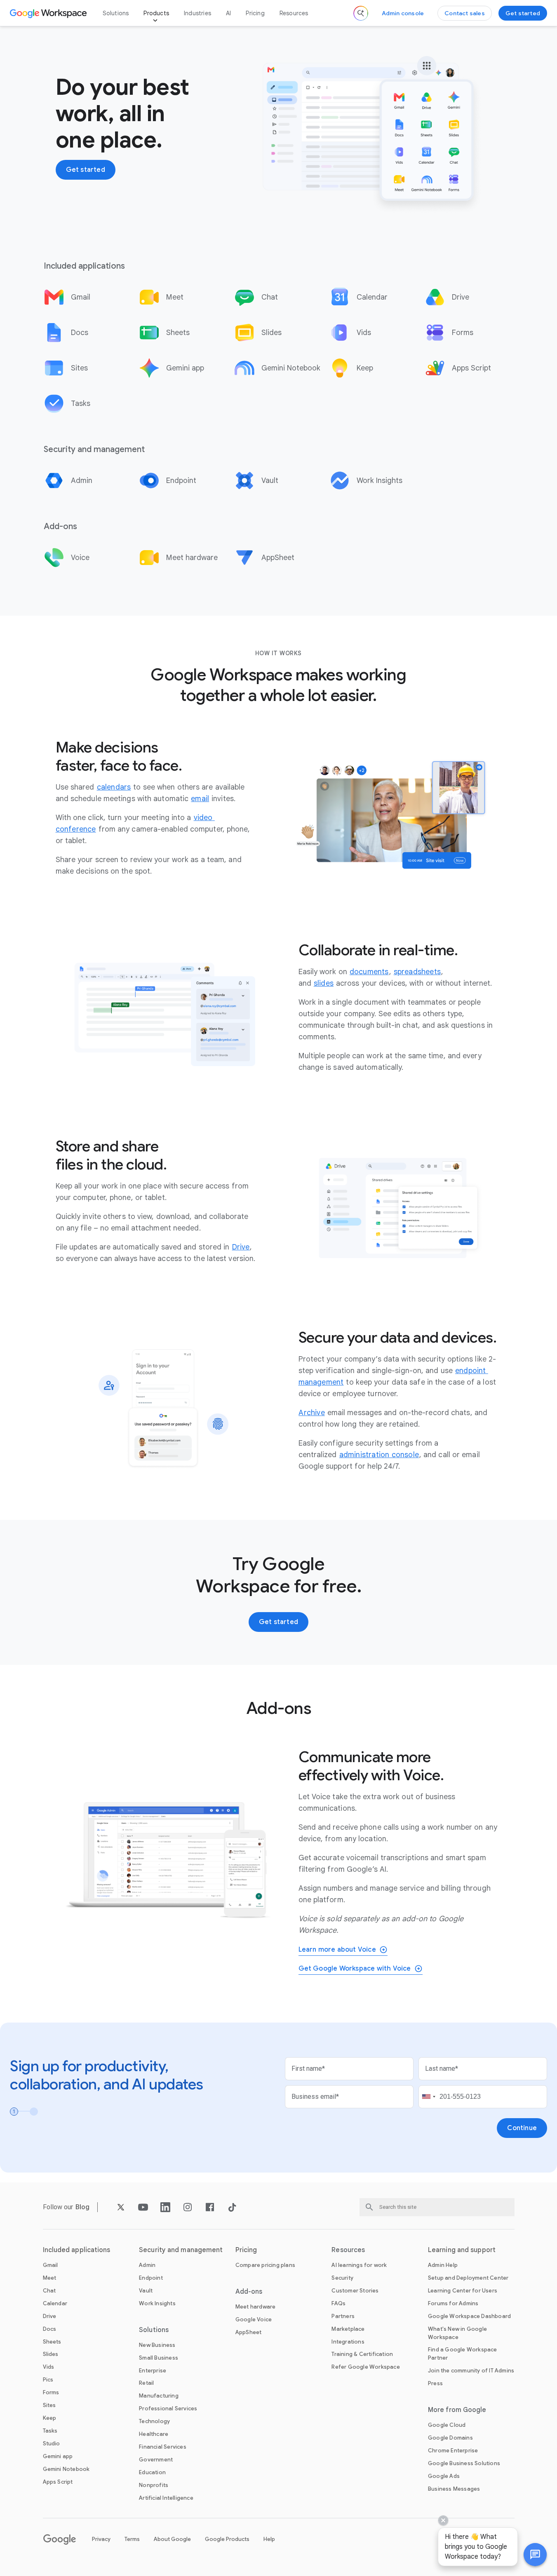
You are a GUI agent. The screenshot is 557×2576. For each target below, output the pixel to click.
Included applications (77, 2250)
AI (228, 13)
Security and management (181, 2250)
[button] (535, 2555)
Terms (132, 2539)
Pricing (255, 13)
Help (269, 2539)
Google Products (227, 2539)
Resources (294, 13)
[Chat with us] (535, 2555)
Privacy (101, 2539)
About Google (172, 2539)
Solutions (116, 13)
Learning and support (462, 2250)
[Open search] (361, 13)
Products (156, 13)
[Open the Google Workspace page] (49, 13)
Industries (197, 13)
